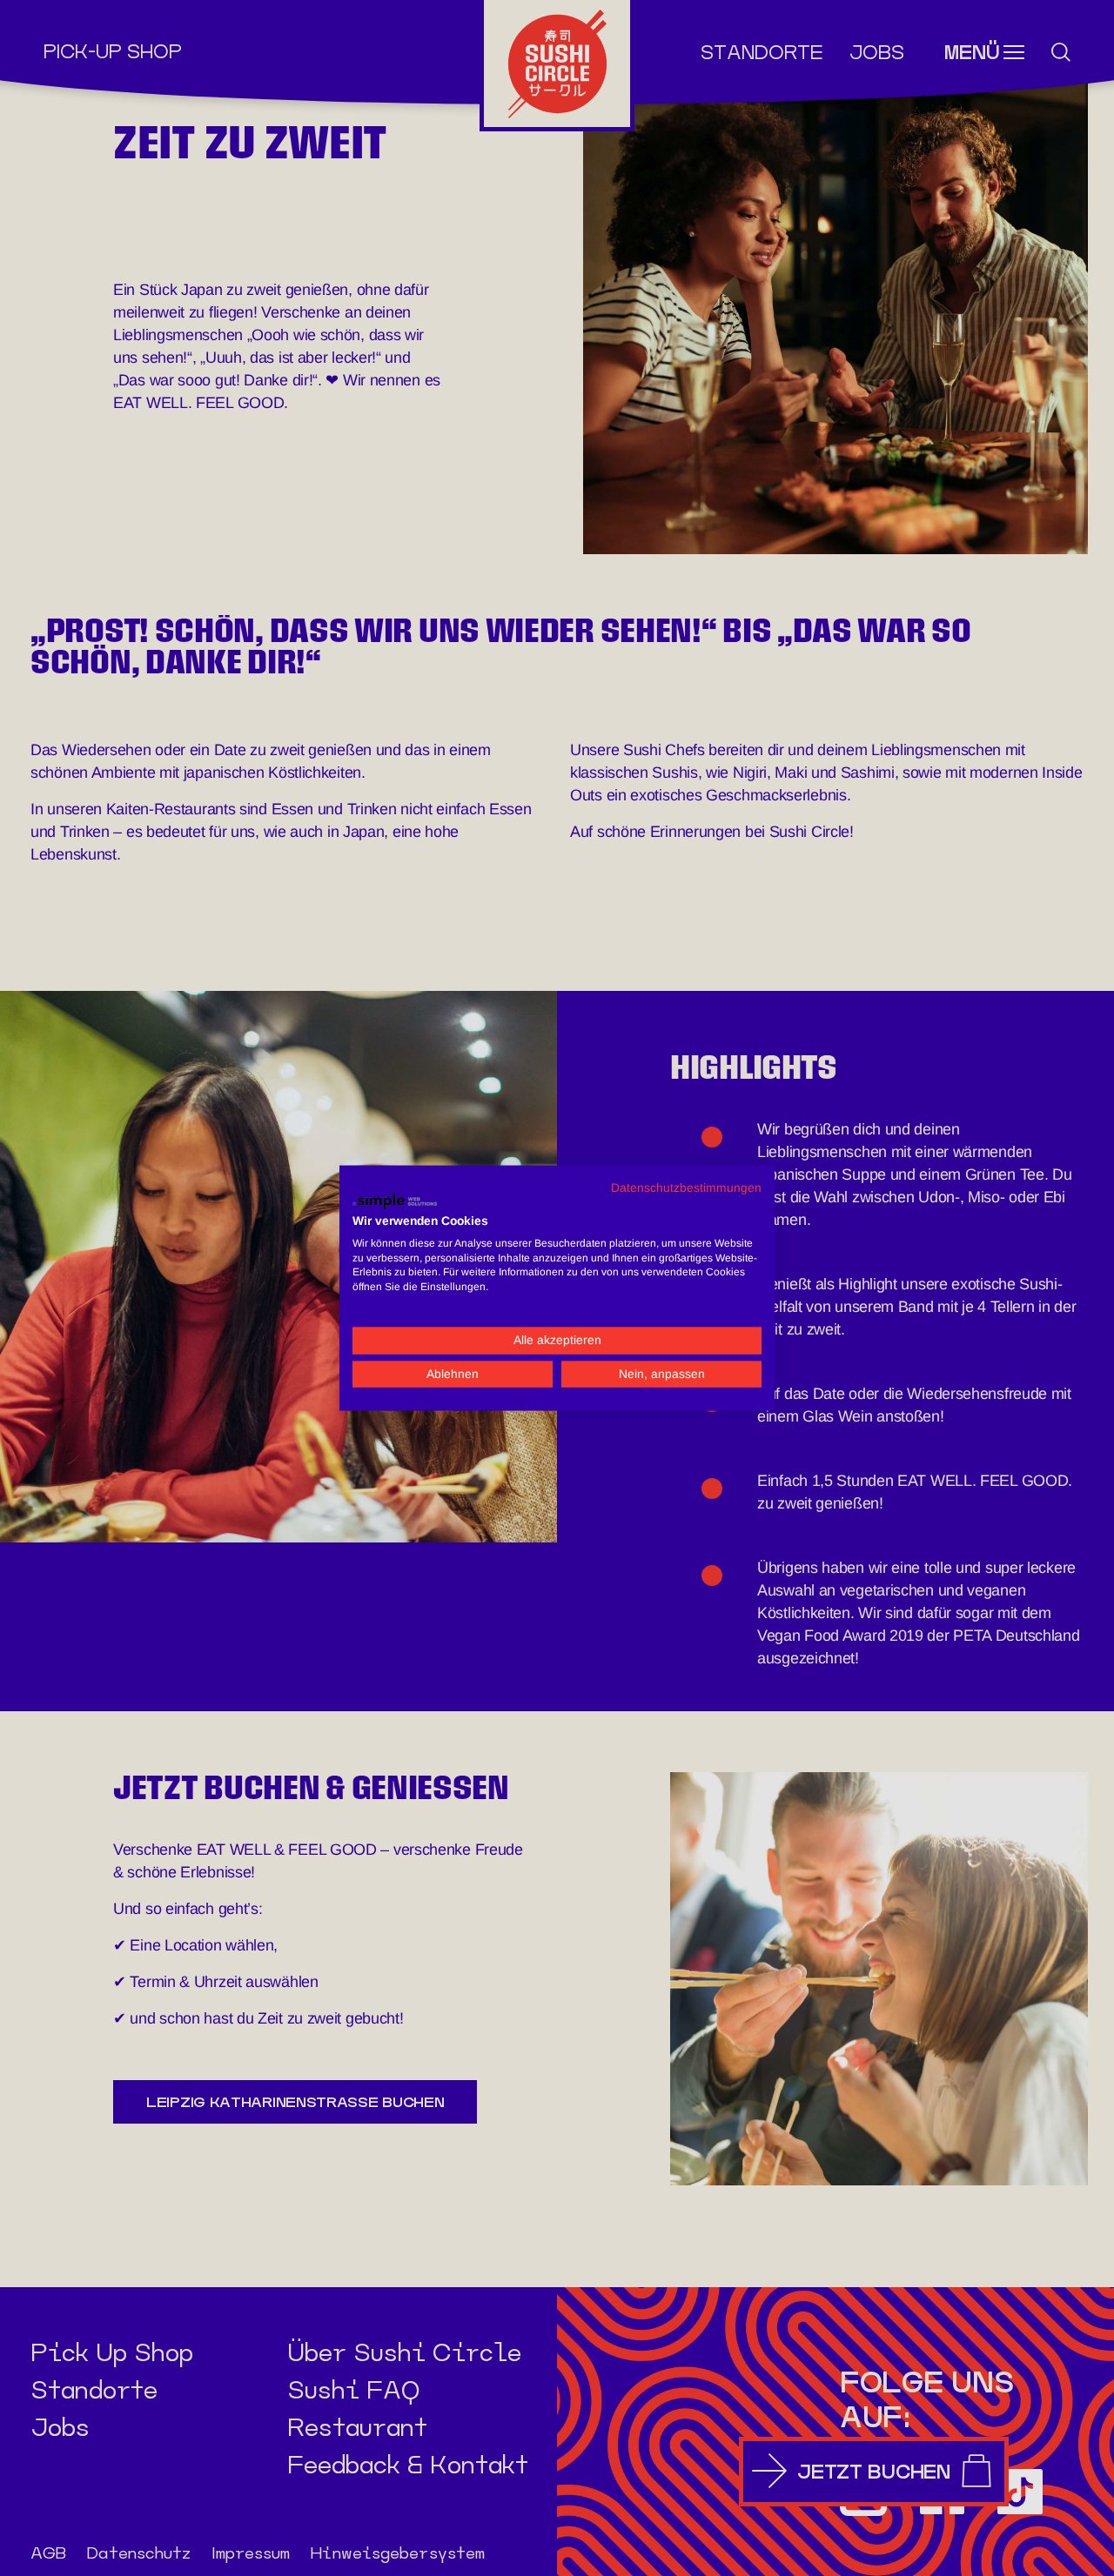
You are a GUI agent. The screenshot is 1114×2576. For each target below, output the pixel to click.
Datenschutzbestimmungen (686, 1187)
